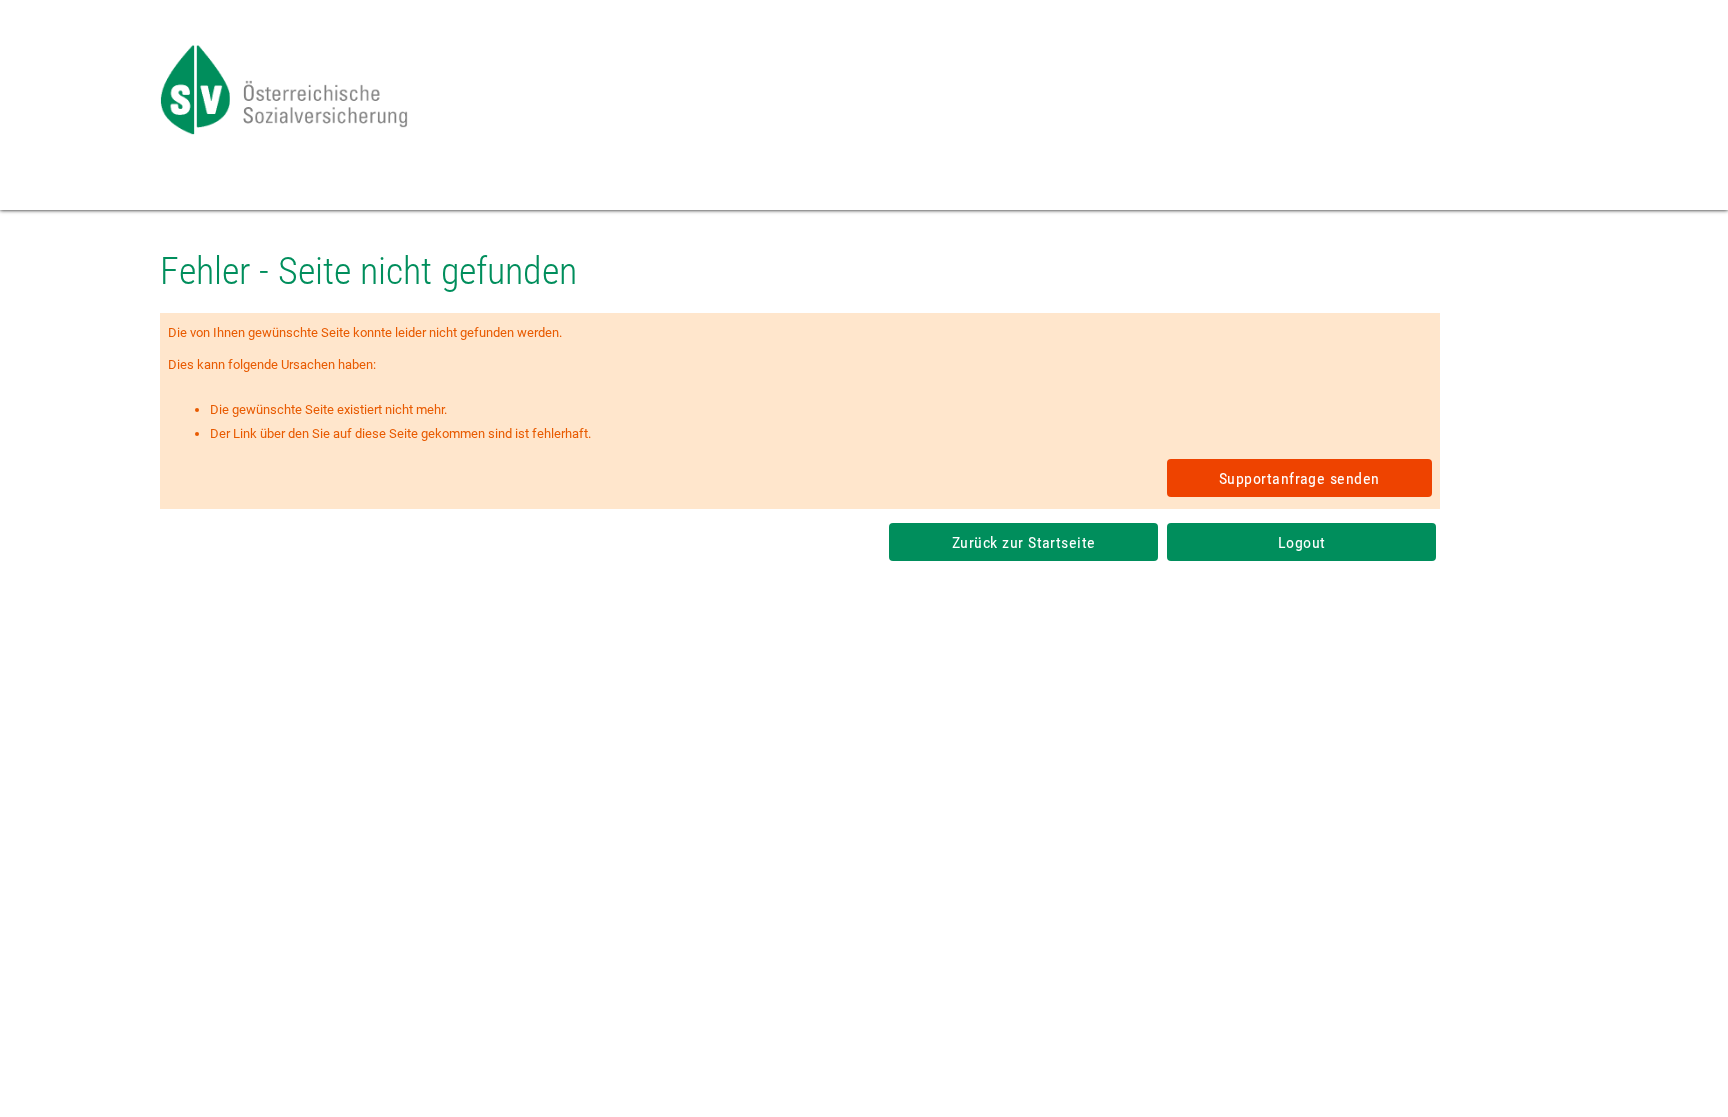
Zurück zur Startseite (1024, 542)
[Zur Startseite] (286, 130)
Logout (1302, 542)
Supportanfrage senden (1299, 478)
